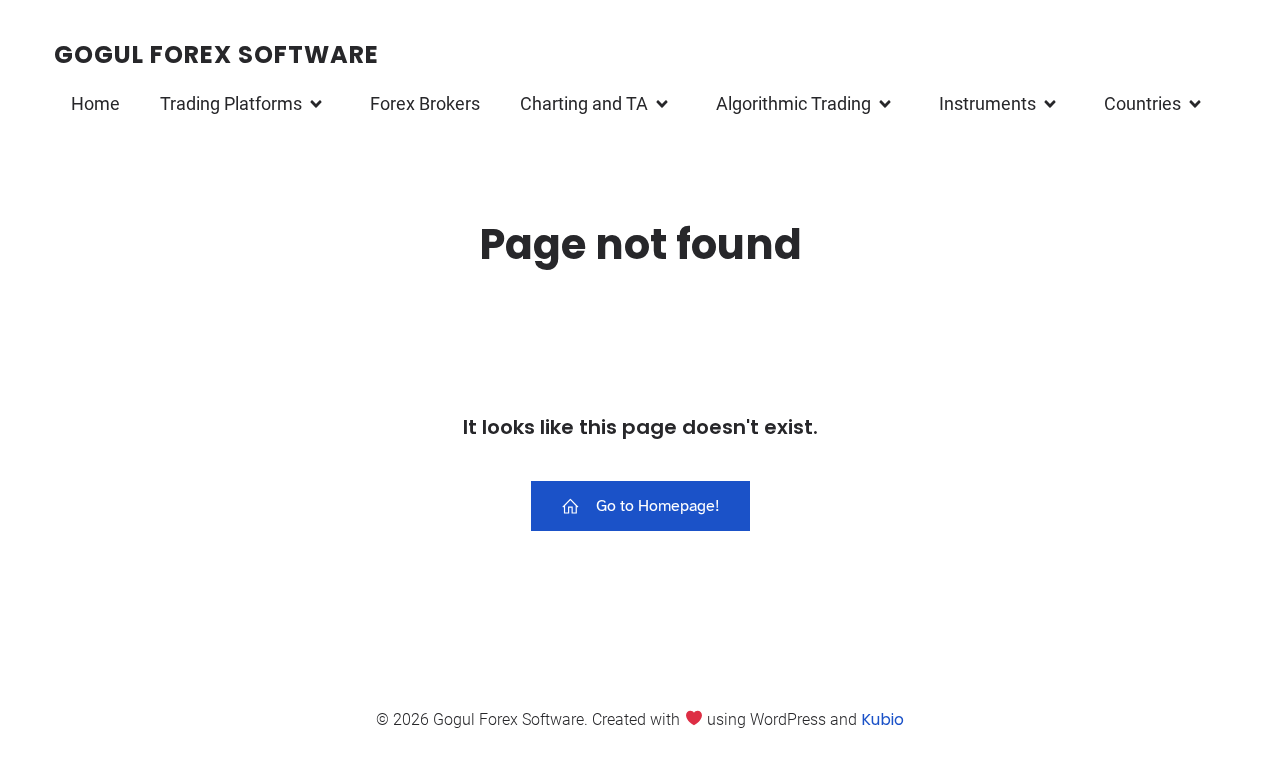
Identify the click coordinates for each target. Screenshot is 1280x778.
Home (95, 103)
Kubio (882, 719)
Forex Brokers (425, 103)
